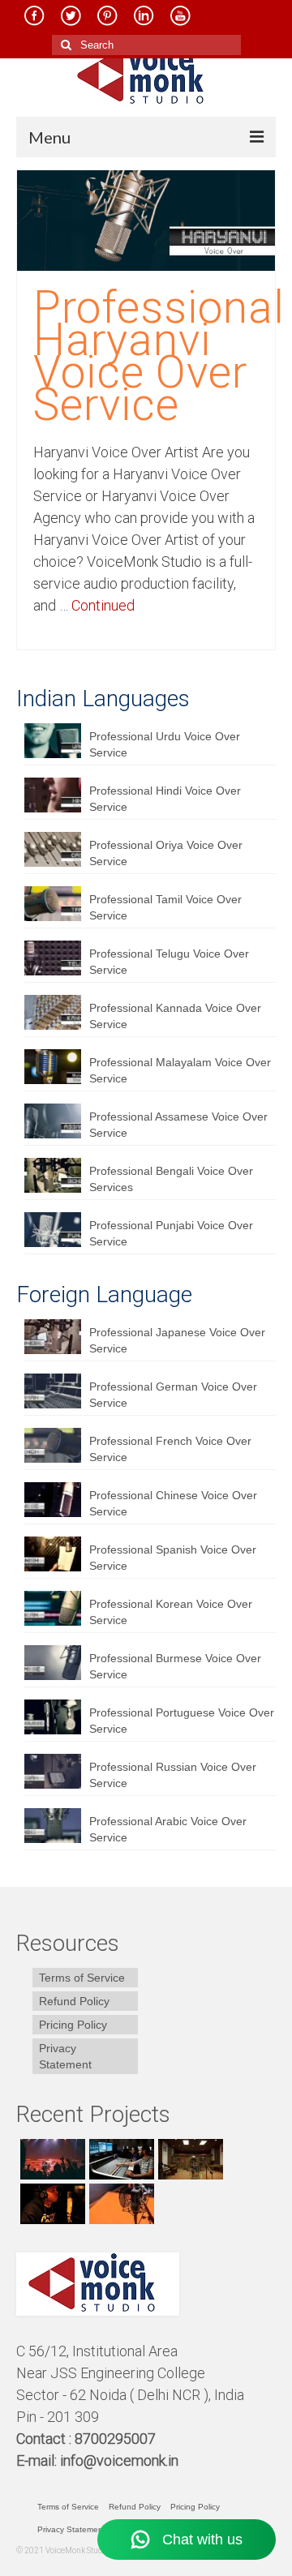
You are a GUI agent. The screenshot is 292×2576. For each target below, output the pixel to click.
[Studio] (51, 2204)
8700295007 (117, 2439)
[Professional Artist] (120, 2159)
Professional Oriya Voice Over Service (166, 853)
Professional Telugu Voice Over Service (169, 962)
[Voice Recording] (189, 2159)
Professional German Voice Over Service (173, 1395)
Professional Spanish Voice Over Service (173, 1558)
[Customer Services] (51, 2159)
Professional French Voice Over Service (170, 1449)
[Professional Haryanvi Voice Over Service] (146, 220)
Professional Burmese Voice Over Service (175, 1666)
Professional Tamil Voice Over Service (165, 907)
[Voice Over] (120, 2204)
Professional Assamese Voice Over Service (178, 1125)
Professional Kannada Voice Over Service (175, 1016)
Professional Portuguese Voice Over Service (182, 1721)
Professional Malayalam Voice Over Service (180, 1070)
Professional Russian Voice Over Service (173, 1775)
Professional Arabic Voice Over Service (168, 1829)
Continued (103, 605)
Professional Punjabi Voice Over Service (171, 1233)
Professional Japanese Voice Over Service (177, 1340)
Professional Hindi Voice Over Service (165, 799)
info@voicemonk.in (119, 2460)
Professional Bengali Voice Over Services (171, 1179)
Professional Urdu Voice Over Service (165, 744)
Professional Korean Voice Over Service (171, 1612)
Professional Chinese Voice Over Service (173, 1503)
